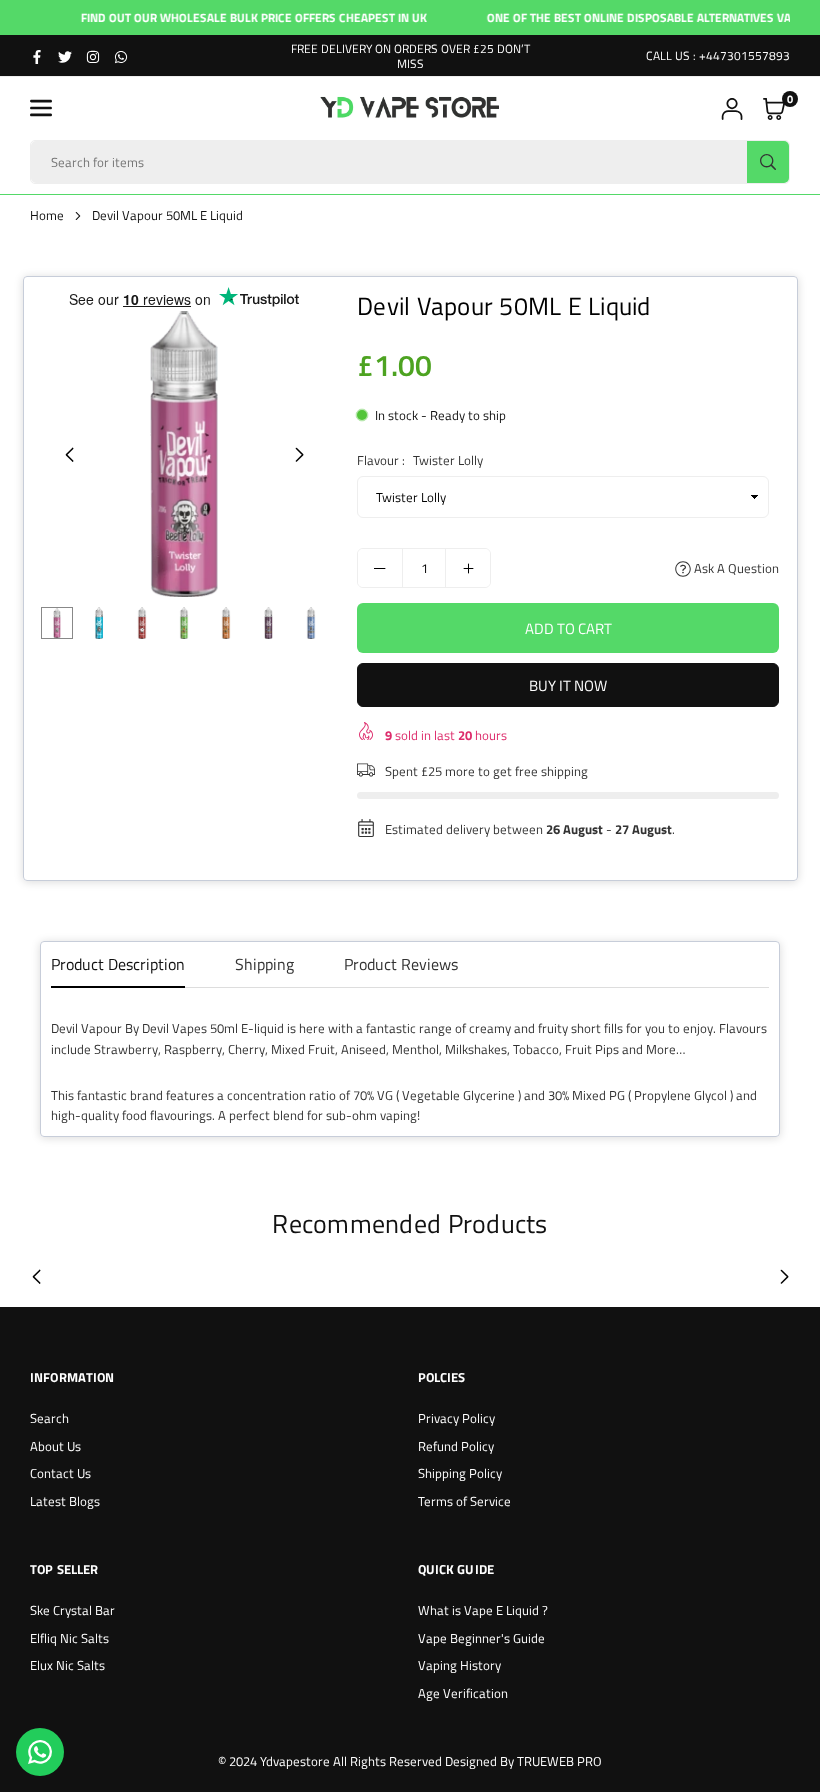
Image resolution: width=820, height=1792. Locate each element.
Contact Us (60, 1473)
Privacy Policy (456, 1418)
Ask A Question (735, 568)
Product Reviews (401, 964)
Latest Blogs (65, 1501)
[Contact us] (40, 1752)
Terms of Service (464, 1501)
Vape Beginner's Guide (481, 1638)
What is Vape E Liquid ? (483, 1610)
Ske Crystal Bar (72, 1610)
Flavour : (420, 460)
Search (49, 1418)
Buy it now (568, 685)
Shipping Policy (460, 1473)
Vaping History (459, 1665)
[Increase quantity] (468, 568)
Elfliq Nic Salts (69, 1638)
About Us (55, 1446)
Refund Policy (456, 1446)
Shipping (264, 964)
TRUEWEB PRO (559, 1761)
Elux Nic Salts (67, 1665)
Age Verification (463, 1693)
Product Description (118, 964)
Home (47, 215)
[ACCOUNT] (732, 108)
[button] (41, 108)
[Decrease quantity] (380, 568)
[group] (184, 454)
